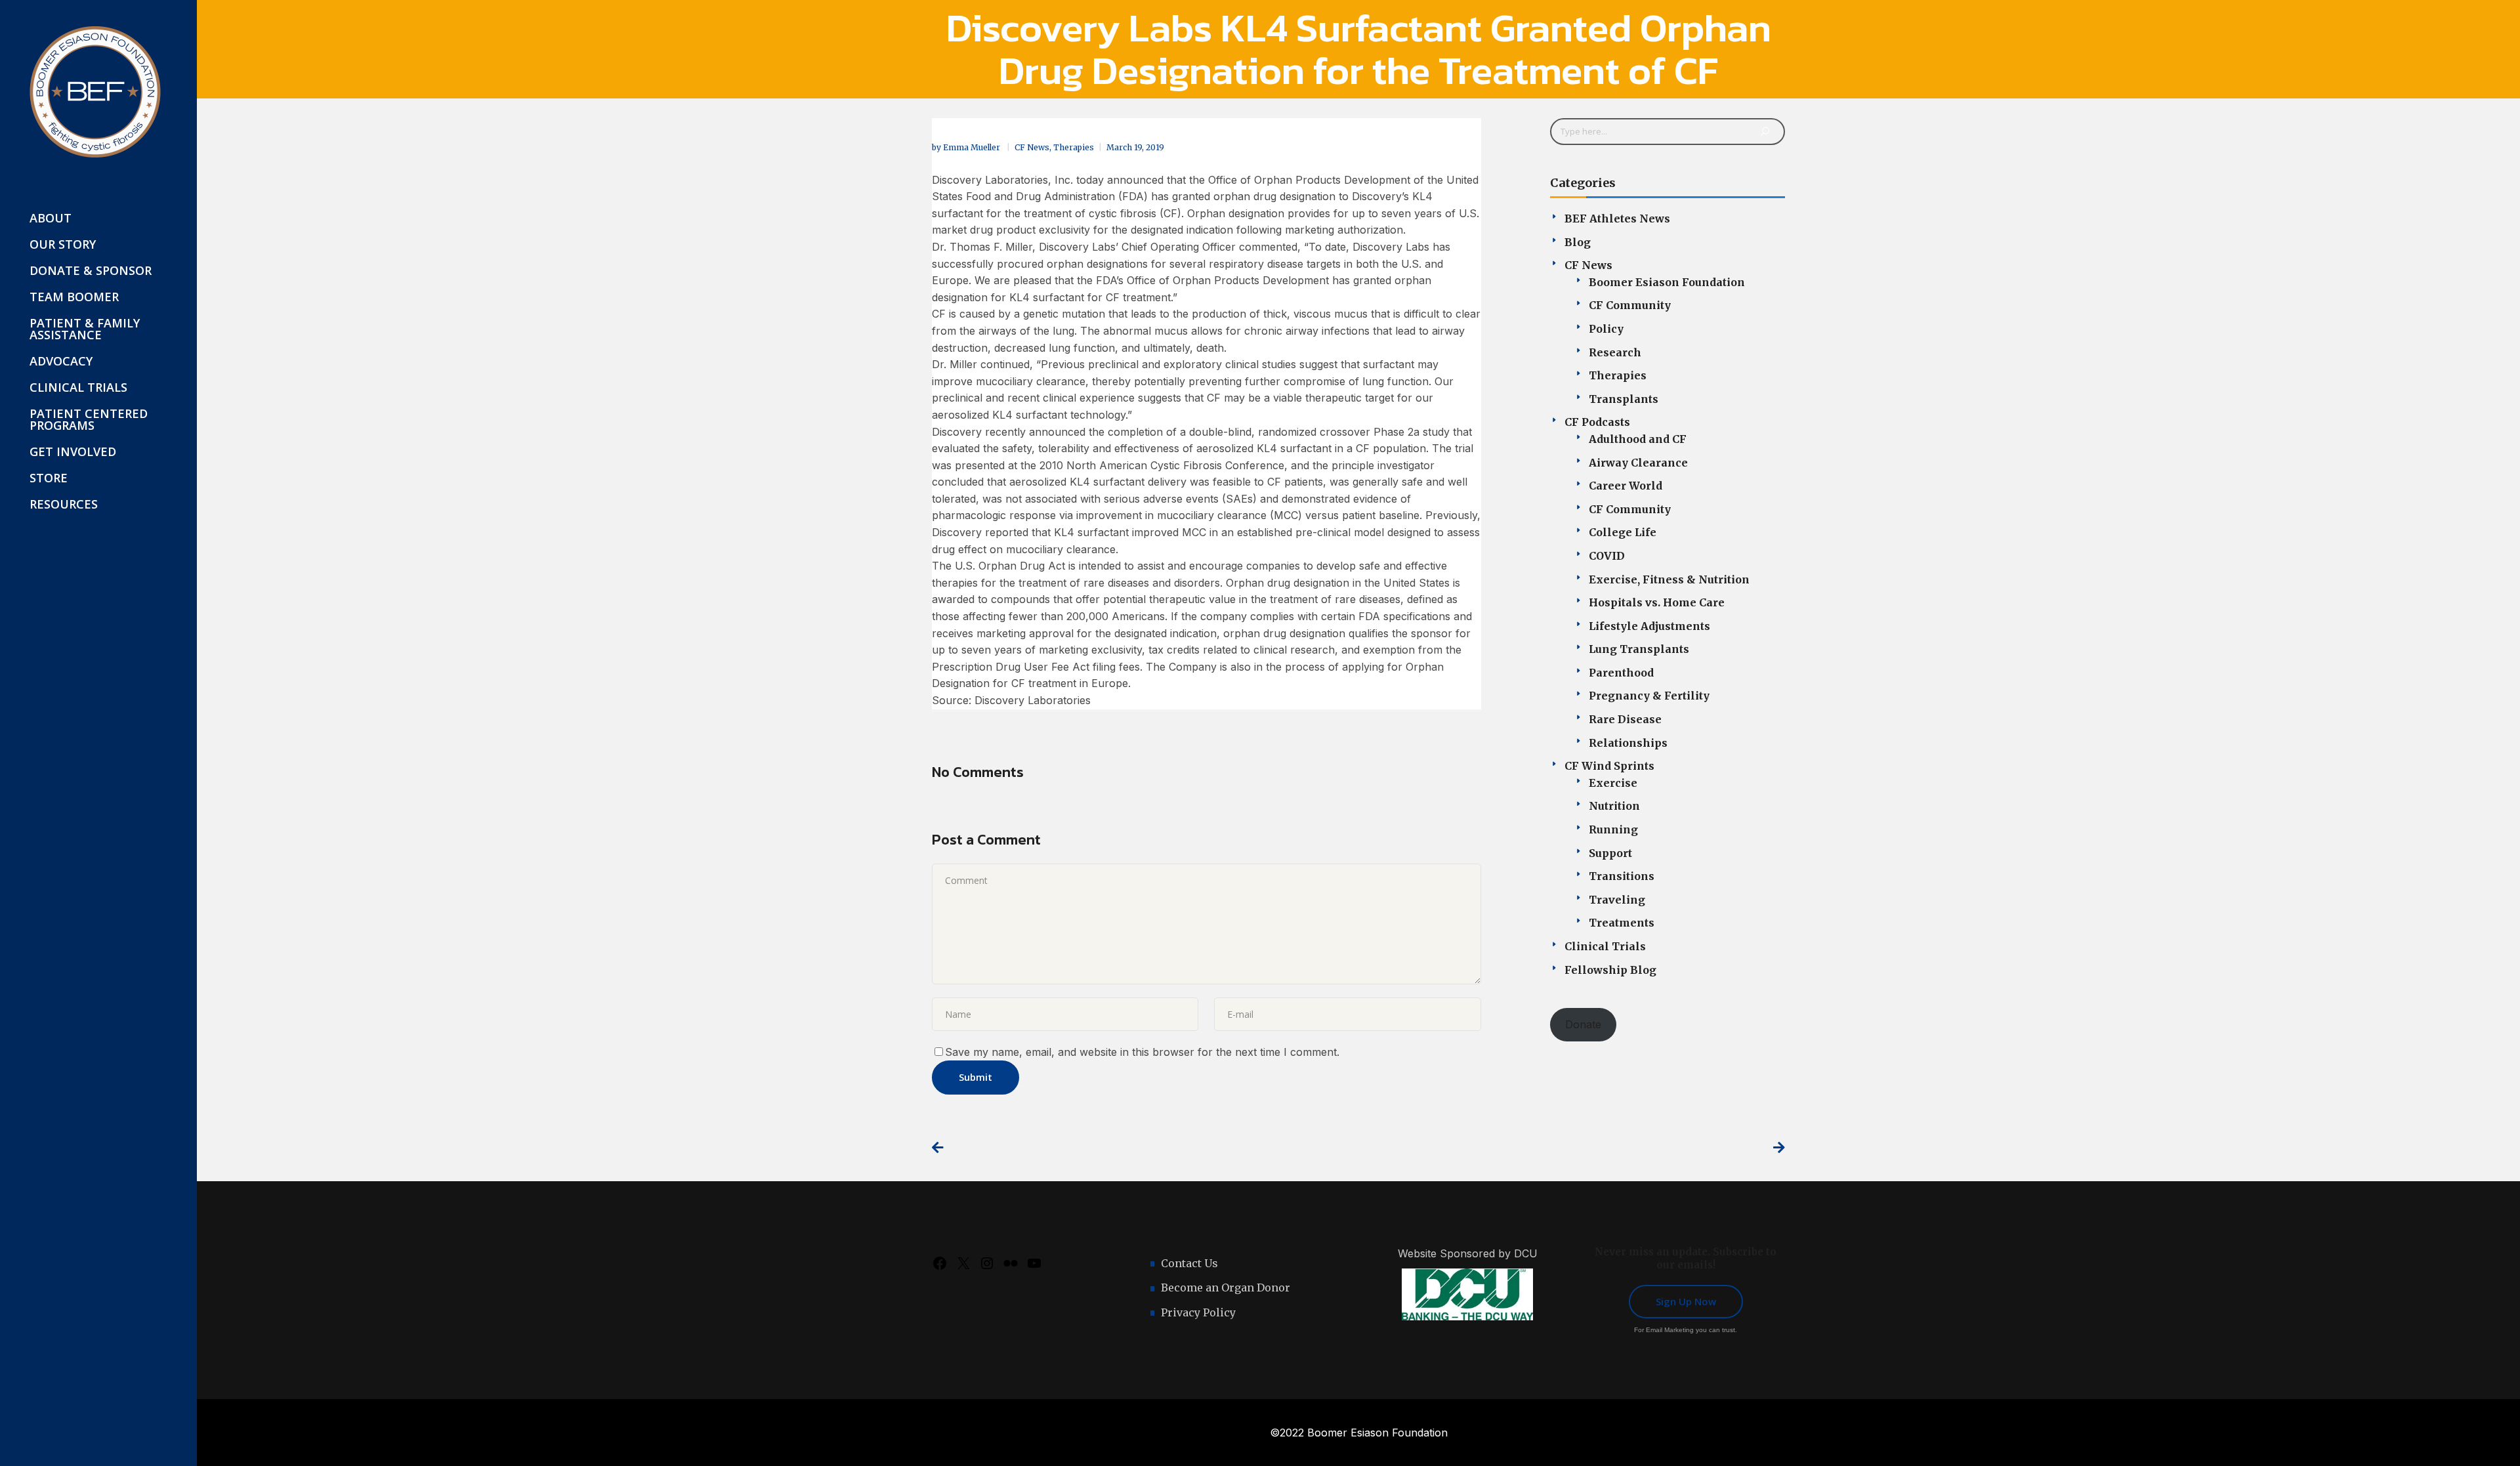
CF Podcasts (1597, 422)
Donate (1583, 1024)
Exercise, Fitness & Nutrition (1669, 579)
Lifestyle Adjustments (1649, 626)
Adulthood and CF (1638, 439)
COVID (1607, 556)
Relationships (1628, 743)
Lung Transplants (1639, 649)
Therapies (1074, 147)
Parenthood (1621, 673)
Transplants (1624, 399)
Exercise (1613, 783)
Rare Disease (1625, 719)
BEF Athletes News (1617, 219)
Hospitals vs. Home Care (1657, 602)
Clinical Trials (1605, 946)
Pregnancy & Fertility (1649, 696)
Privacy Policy (1198, 1312)
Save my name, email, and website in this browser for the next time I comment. (1142, 1052)
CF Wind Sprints (1609, 766)
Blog (1578, 242)
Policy (1606, 329)
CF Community (1630, 305)
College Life (1623, 532)
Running (1613, 829)
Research (1615, 352)
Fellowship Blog (1610, 970)
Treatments (1622, 923)
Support (1610, 853)
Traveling (1617, 900)
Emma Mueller (973, 147)
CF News (1032, 147)
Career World (1626, 486)
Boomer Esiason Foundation (1667, 282)
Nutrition (1614, 806)
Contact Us (1189, 1263)
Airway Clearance (1638, 463)
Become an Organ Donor (1226, 1288)
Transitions (1622, 876)
